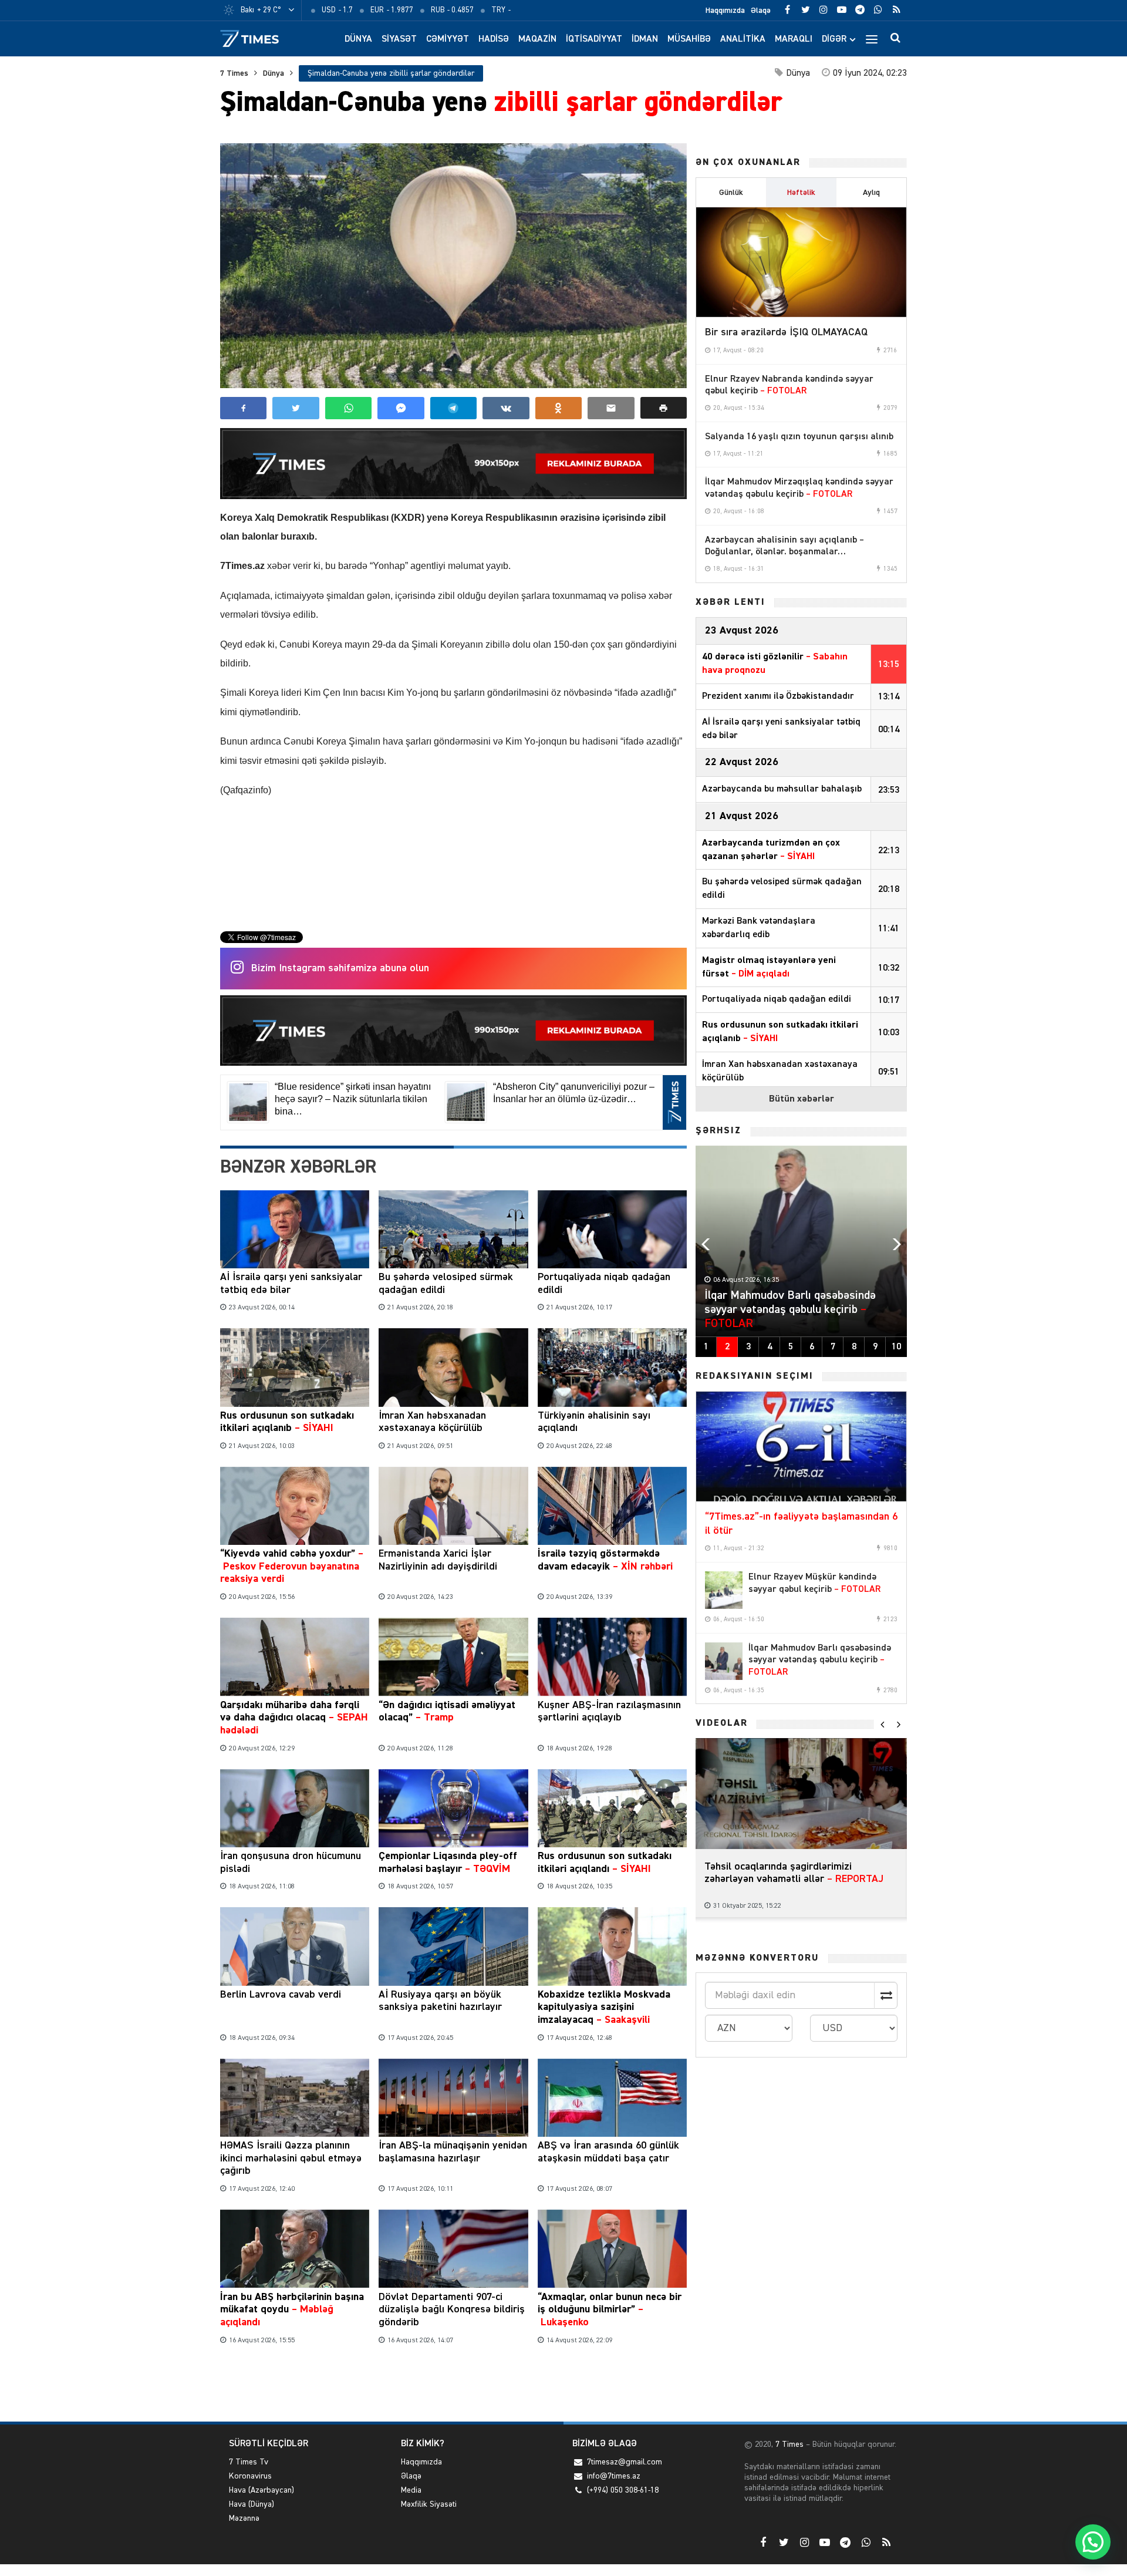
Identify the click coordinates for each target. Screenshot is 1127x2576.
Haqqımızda (725, 11)
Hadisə (494, 39)
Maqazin (537, 39)
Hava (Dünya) (252, 2504)
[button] (664, 408)
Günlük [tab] (731, 193)
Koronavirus (250, 2476)
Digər (834, 39)
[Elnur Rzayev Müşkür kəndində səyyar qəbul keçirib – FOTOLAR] (724, 1590)
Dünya (358, 39)
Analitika (743, 39)
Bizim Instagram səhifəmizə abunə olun (340, 968)
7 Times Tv (249, 2462)
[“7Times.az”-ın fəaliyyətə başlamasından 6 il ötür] (801, 1447)
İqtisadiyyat (594, 39)
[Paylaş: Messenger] (401, 408)
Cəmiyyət (448, 39)
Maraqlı (794, 39)
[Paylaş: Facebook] (243, 408)
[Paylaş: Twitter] (296, 408)
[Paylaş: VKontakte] (506, 408)
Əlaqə (761, 11)
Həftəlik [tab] (801, 193)
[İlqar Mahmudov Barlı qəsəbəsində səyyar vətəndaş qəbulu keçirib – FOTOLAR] (724, 1661)
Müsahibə (689, 39)
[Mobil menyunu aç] (872, 39)
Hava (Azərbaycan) (261, 2490)
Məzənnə (244, 2518)
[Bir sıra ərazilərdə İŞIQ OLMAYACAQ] (801, 262)
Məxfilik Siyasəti (429, 2504)
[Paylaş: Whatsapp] (348, 408)
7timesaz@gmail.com (625, 2462)
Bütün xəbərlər (802, 1099)
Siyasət (399, 39)
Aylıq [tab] (871, 193)
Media (411, 2490)
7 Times (234, 73)
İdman (645, 39)
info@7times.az (614, 2476)
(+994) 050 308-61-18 (623, 2490)
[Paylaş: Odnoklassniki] (559, 408)
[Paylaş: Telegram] (453, 408)
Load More (453, 2385)
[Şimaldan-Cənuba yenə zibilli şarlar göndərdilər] (453, 266)
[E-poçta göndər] (611, 408)
